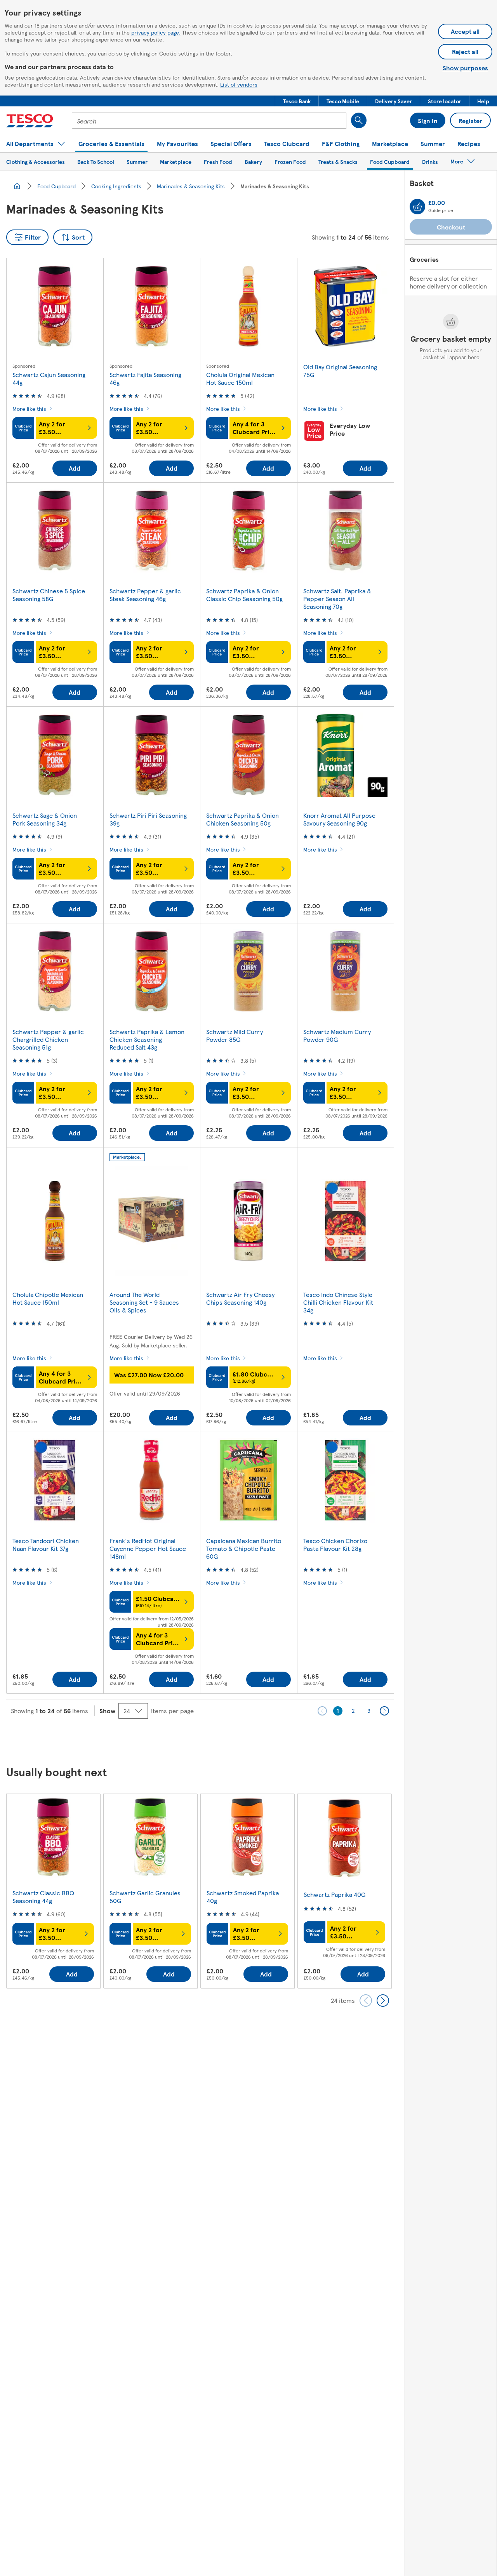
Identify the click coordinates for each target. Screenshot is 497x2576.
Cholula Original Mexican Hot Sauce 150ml (240, 378)
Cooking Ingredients (116, 186)
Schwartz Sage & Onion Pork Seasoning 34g (45, 819)
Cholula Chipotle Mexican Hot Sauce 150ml (48, 1298)
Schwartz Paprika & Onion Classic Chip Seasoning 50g (244, 595)
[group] (53, 1891)
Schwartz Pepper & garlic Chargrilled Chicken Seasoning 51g (48, 1039)
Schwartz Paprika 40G (335, 1894)
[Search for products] (359, 120)
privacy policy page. (156, 32)
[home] (17, 186)
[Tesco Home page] (30, 121)
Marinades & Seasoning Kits (191, 186)
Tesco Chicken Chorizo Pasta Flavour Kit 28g (335, 1544)
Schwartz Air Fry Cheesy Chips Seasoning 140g (240, 1298)
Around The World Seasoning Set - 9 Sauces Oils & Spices (144, 1302)
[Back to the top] (252, 1742)
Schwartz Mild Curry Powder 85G (235, 1035)
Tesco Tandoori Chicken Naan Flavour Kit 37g (46, 1544)
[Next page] (384, 1711)
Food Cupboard (56, 186)
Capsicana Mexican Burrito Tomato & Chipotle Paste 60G (244, 1548)
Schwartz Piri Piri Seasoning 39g (148, 819)
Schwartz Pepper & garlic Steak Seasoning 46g (145, 595)
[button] (297, 101)
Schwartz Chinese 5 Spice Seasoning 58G (49, 595)
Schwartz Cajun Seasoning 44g (49, 378)
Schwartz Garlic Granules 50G (145, 1897)
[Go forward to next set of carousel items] (383, 2001)
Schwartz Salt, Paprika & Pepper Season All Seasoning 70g (337, 599)
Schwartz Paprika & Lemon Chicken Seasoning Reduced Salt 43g (147, 1039)
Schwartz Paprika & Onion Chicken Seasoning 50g (242, 819)
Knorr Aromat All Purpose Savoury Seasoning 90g (339, 819)
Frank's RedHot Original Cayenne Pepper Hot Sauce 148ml (148, 1548)
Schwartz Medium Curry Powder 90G (337, 1035)
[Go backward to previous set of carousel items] (366, 2001)
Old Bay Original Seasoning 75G (340, 371)
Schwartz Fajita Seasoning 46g (145, 378)
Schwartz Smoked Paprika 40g (243, 1897)
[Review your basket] (417, 207)
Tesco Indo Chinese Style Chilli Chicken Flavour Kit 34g (338, 1302)
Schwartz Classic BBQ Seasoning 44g (43, 1897)
